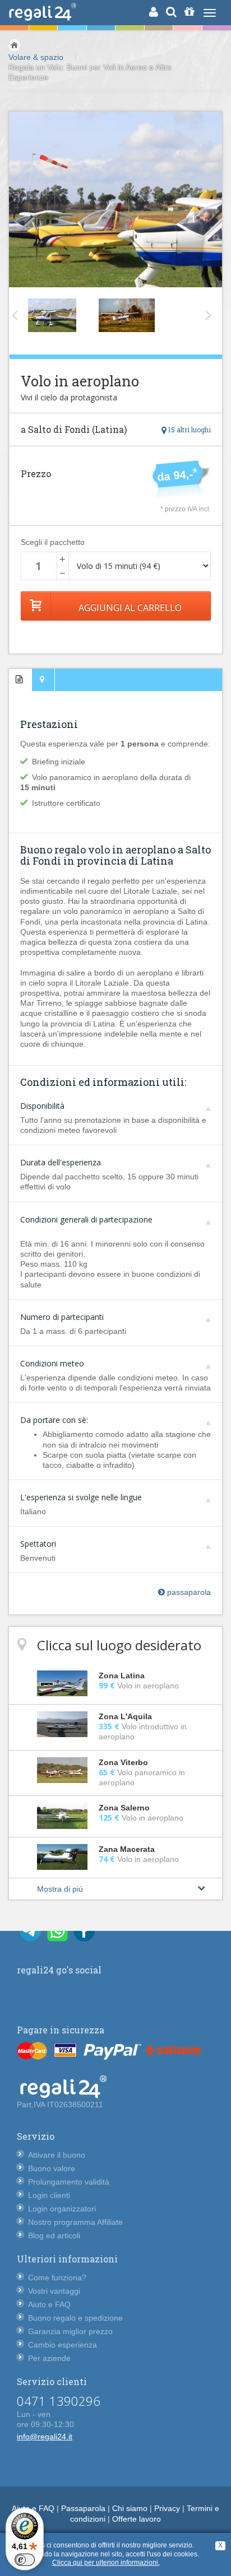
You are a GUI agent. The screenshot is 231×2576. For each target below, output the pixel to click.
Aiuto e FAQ (49, 2304)
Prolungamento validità (69, 2182)
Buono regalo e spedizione (75, 2318)
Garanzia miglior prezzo (70, 2331)
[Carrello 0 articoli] (189, 12)
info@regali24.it (45, 2437)
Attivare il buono (57, 2155)
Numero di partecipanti (62, 1317)
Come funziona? (57, 2278)
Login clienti (49, 2195)
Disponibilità (42, 1106)
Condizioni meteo (52, 1363)
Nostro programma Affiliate (75, 2222)
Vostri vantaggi (54, 2291)
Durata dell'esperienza (61, 1162)
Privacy (167, 2508)
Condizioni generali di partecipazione (86, 1219)
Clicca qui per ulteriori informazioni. (106, 2563)
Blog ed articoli (54, 2236)
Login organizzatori (62, 2209)
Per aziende (49, 2358)
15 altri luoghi (189, 430)
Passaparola (83, 2508)
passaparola (188, 1592)
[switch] (25, 2560)
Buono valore (52, 2168)
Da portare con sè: (54, 1420)
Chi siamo (130, 2508)
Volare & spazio (36, 57)
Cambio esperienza (63, 2345)
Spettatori (38, 1544)
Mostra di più (60, 1889)
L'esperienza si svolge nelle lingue (81, 1497)
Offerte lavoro (137, 2519)
